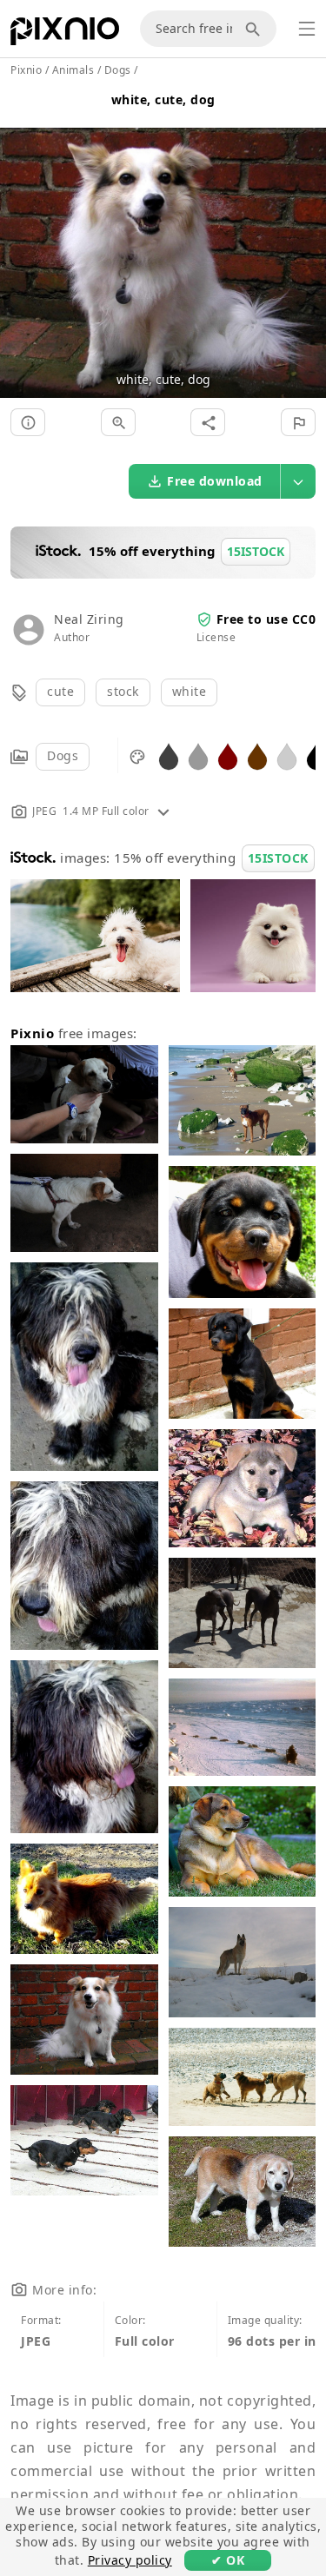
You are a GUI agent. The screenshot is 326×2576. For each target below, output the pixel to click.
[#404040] (169, 755)
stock (123, 691)
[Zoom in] (118, 422)
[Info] (28, 422)
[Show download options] (298, 481)
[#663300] (257, 755)
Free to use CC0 (266, 619)
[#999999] (198, 755)
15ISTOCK (278, 858)
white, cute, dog (163, 99)
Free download (215, 481)
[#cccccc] (287, 755)
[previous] (20, 242)
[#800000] (228, 755)
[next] (306, 242)
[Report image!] (298, 422)
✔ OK (228, 2560)
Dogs (63, 755)
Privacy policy (130, 2560)
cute (60, 691)
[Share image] (208, 422)
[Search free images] (256, 29)
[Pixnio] (65, 35)
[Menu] (307, 29)
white (190, 691)
